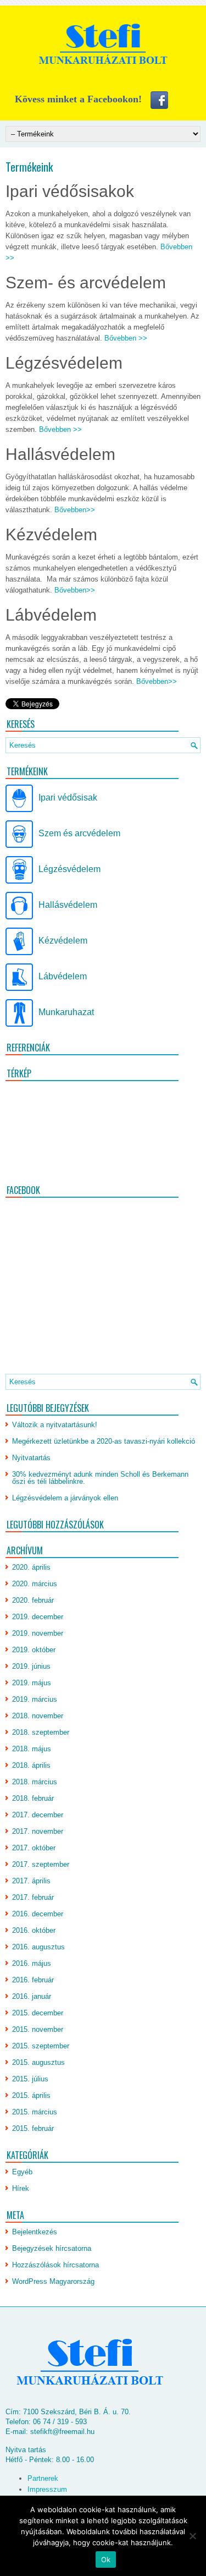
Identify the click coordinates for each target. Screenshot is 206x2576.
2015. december (38, 2013)
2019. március (35, 1699)
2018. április (31, 1765)
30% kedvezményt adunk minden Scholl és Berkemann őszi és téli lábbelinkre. (100, 1478)
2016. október (34, 1930)
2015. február (33, 2128)
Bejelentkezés (35, 2232)
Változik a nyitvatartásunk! (55, 1425)
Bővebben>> (75, 510)
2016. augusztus (38, 1947)
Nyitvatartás (31, 1458)
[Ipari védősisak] (19, 810)
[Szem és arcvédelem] (19, 845)
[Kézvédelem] (19, 953)
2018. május (32, 1749)
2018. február (33, 1798)
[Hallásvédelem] (19, 917)
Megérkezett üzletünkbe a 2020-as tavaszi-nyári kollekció (104, 1441)
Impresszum (47, 2489)
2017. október (34, 1848)
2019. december (38, 1617)
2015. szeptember (41, 2046)
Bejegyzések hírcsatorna (52, 2248)
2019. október (34, 1650)
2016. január (32, 1996)
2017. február (33, 1897)
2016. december (38, 1914)
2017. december (38, 1815)
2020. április (31, 1567)
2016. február (33, 1980)
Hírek (21, 2188)
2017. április (31, 1881)
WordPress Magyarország (53, 2281)
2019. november (38, 1633)
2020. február (33, 1600)
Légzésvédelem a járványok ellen (65, 1498)
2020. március (35, 1584)
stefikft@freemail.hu (62, 2432)
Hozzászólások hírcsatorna (55, 2265)
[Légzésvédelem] (19, 881)
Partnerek (43, 2478)
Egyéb (22, 2172)
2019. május (32, 1683)
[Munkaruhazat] (19, 1024)
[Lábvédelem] (19, 988)
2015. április (31, 2095)
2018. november (38, 1716)
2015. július (30, 2079)
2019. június (31, 1666)
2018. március (35, 1782)
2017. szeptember (41, 1864)
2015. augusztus (38, 2062)
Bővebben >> (126, 338)
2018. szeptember (41, 1732)
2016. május (32, 1963)
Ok (106, 2559)
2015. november (38, 2029)
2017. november (38, 1831)
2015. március (35, 2112)
